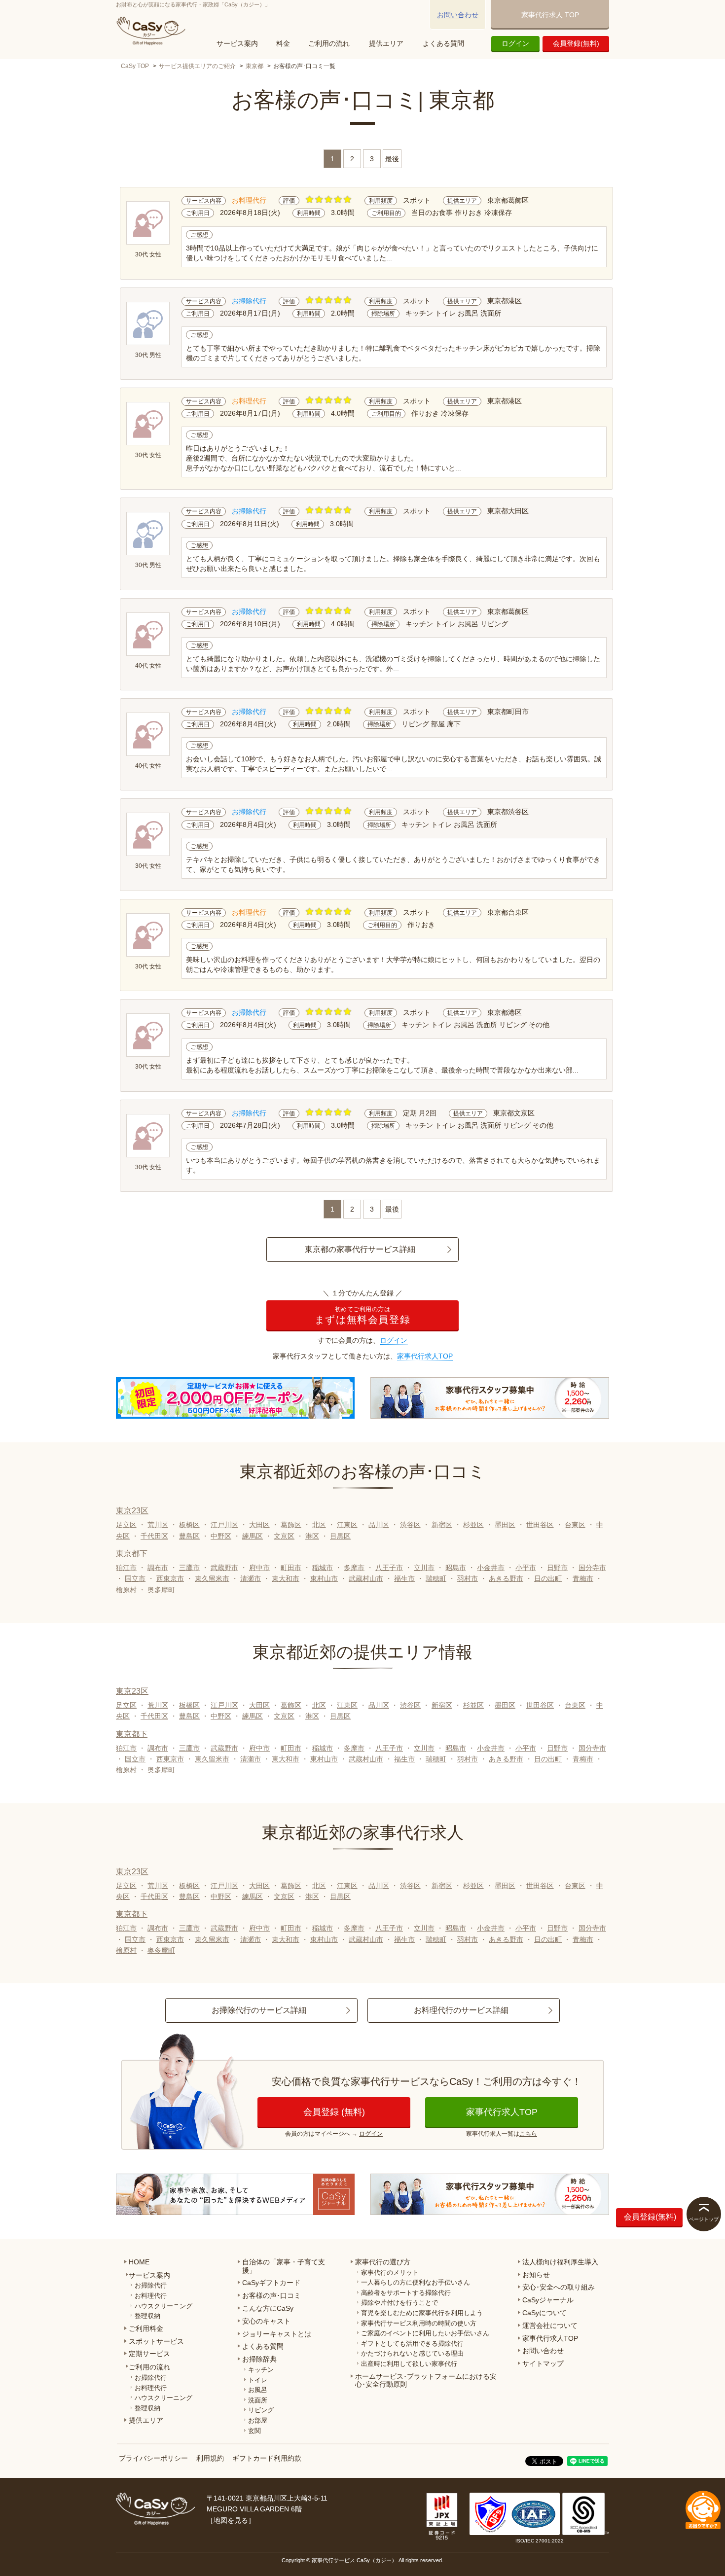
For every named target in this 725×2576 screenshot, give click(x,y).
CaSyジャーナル (548, 2300)
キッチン (261, 2370)
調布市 (158, 1568)
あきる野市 (506, 1578)
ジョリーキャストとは (277, 2334)
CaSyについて (544, 2313)
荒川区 (158, 1525)
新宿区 (442, 1525)
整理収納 (147, 2316)
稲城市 (323, 1568)
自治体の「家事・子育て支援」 (284, 2266)
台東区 (575, 1525)
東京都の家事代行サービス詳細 (360, 1249)
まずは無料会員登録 (362, 1315)
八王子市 (389, 1568)
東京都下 (132, 1554)
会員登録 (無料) (334, 2112)
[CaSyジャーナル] (235, 2194)
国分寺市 (592, 1568)
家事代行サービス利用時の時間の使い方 (419, 2323)
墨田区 (505, 1525)
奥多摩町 (161, 1590)
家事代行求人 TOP (550, 15)
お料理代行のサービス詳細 (461, 2010)
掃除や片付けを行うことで (399, 2303)
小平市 (526, 1568)
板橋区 (189, 1525)
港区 (312, 1536)
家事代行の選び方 (383, 2262)
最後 (392, 159)
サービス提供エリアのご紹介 (197, 66)
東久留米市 (212, 1578)
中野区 (221, 1536)
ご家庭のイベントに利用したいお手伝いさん (425, 2333)
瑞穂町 (436, 1578)
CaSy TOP (135, 66)
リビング (261, 2410)
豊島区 (189, 1536)
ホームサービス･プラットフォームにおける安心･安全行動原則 (426, 2380)
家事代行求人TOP (425, 1356)
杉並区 (473, 1525)
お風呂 (258, 2390)
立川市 (424, 1568)
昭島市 (456, 1568)
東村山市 (324, 1578)
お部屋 (258, 2420)
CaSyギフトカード (271, 2283)
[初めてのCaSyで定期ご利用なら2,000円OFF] (235, 1398)
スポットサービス (156, 2341)
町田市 (291, 1568)
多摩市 (354, 1568)
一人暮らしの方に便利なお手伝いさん (416, 2282)
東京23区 (132, 1511)
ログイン (515, 43)
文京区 (284, 1536)
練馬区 (253, 1536)
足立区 (126, 1525)
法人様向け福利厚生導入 (560, 2262)
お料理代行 (151, 2296)
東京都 (254, 66)
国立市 (135, 1578)
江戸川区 (224, 1525)
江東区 (347, 1525)
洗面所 (258, 2400)
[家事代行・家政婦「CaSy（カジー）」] (153, 31)
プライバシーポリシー (153, 2458)
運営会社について (550, 2326)
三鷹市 (189, 1568)
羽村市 (468, 1578)
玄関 (254, 2431)
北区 (319, 1525)
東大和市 (286, 1578)
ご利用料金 (146, 2328)
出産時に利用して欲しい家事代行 (409, 2364)
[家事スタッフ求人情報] (490, 1398)
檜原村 (126, 1590)
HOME (139, 2262)
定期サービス (149, 2354)
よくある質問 (443, 43)
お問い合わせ (458, 15)
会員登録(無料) (576, 43)
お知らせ (536, 2275)
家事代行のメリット (390, 2272)
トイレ (258, 2380)
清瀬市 (251, 1578)
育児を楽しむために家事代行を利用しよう (422, 2313)
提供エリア (386, 43)
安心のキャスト (266, 2321)
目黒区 (340, 1536)
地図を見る (231, 2520)
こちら (528, 2134)
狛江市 (126, 1568)
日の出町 (548, 1578)
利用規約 (210, 2458)
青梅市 (583, 1578)
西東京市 (170, 1578)
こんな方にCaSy (268, 2308)
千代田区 (154, 1536)
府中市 (259, 1568)
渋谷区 (410, 1525)
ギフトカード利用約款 (267, 2458)
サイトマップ (543, 2363)
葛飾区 (291, 1525)
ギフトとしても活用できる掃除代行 (412, 2343)
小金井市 (491, 1568)
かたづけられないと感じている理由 (412, 2353)
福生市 (404, 1578)
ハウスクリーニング (163, 2306)
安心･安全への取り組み (559, 2287)
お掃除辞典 (259, 2359)
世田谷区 (540, 1525)
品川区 (379, 1525)
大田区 (259, 1525)
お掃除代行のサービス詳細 (259, 2010)
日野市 (557, 1568)
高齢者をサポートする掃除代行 (406, 2293)
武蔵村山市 (366, 1578)
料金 (283, 43)
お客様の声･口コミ (272, 2295)
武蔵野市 (224, 1568)
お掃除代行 (151, 2285)
